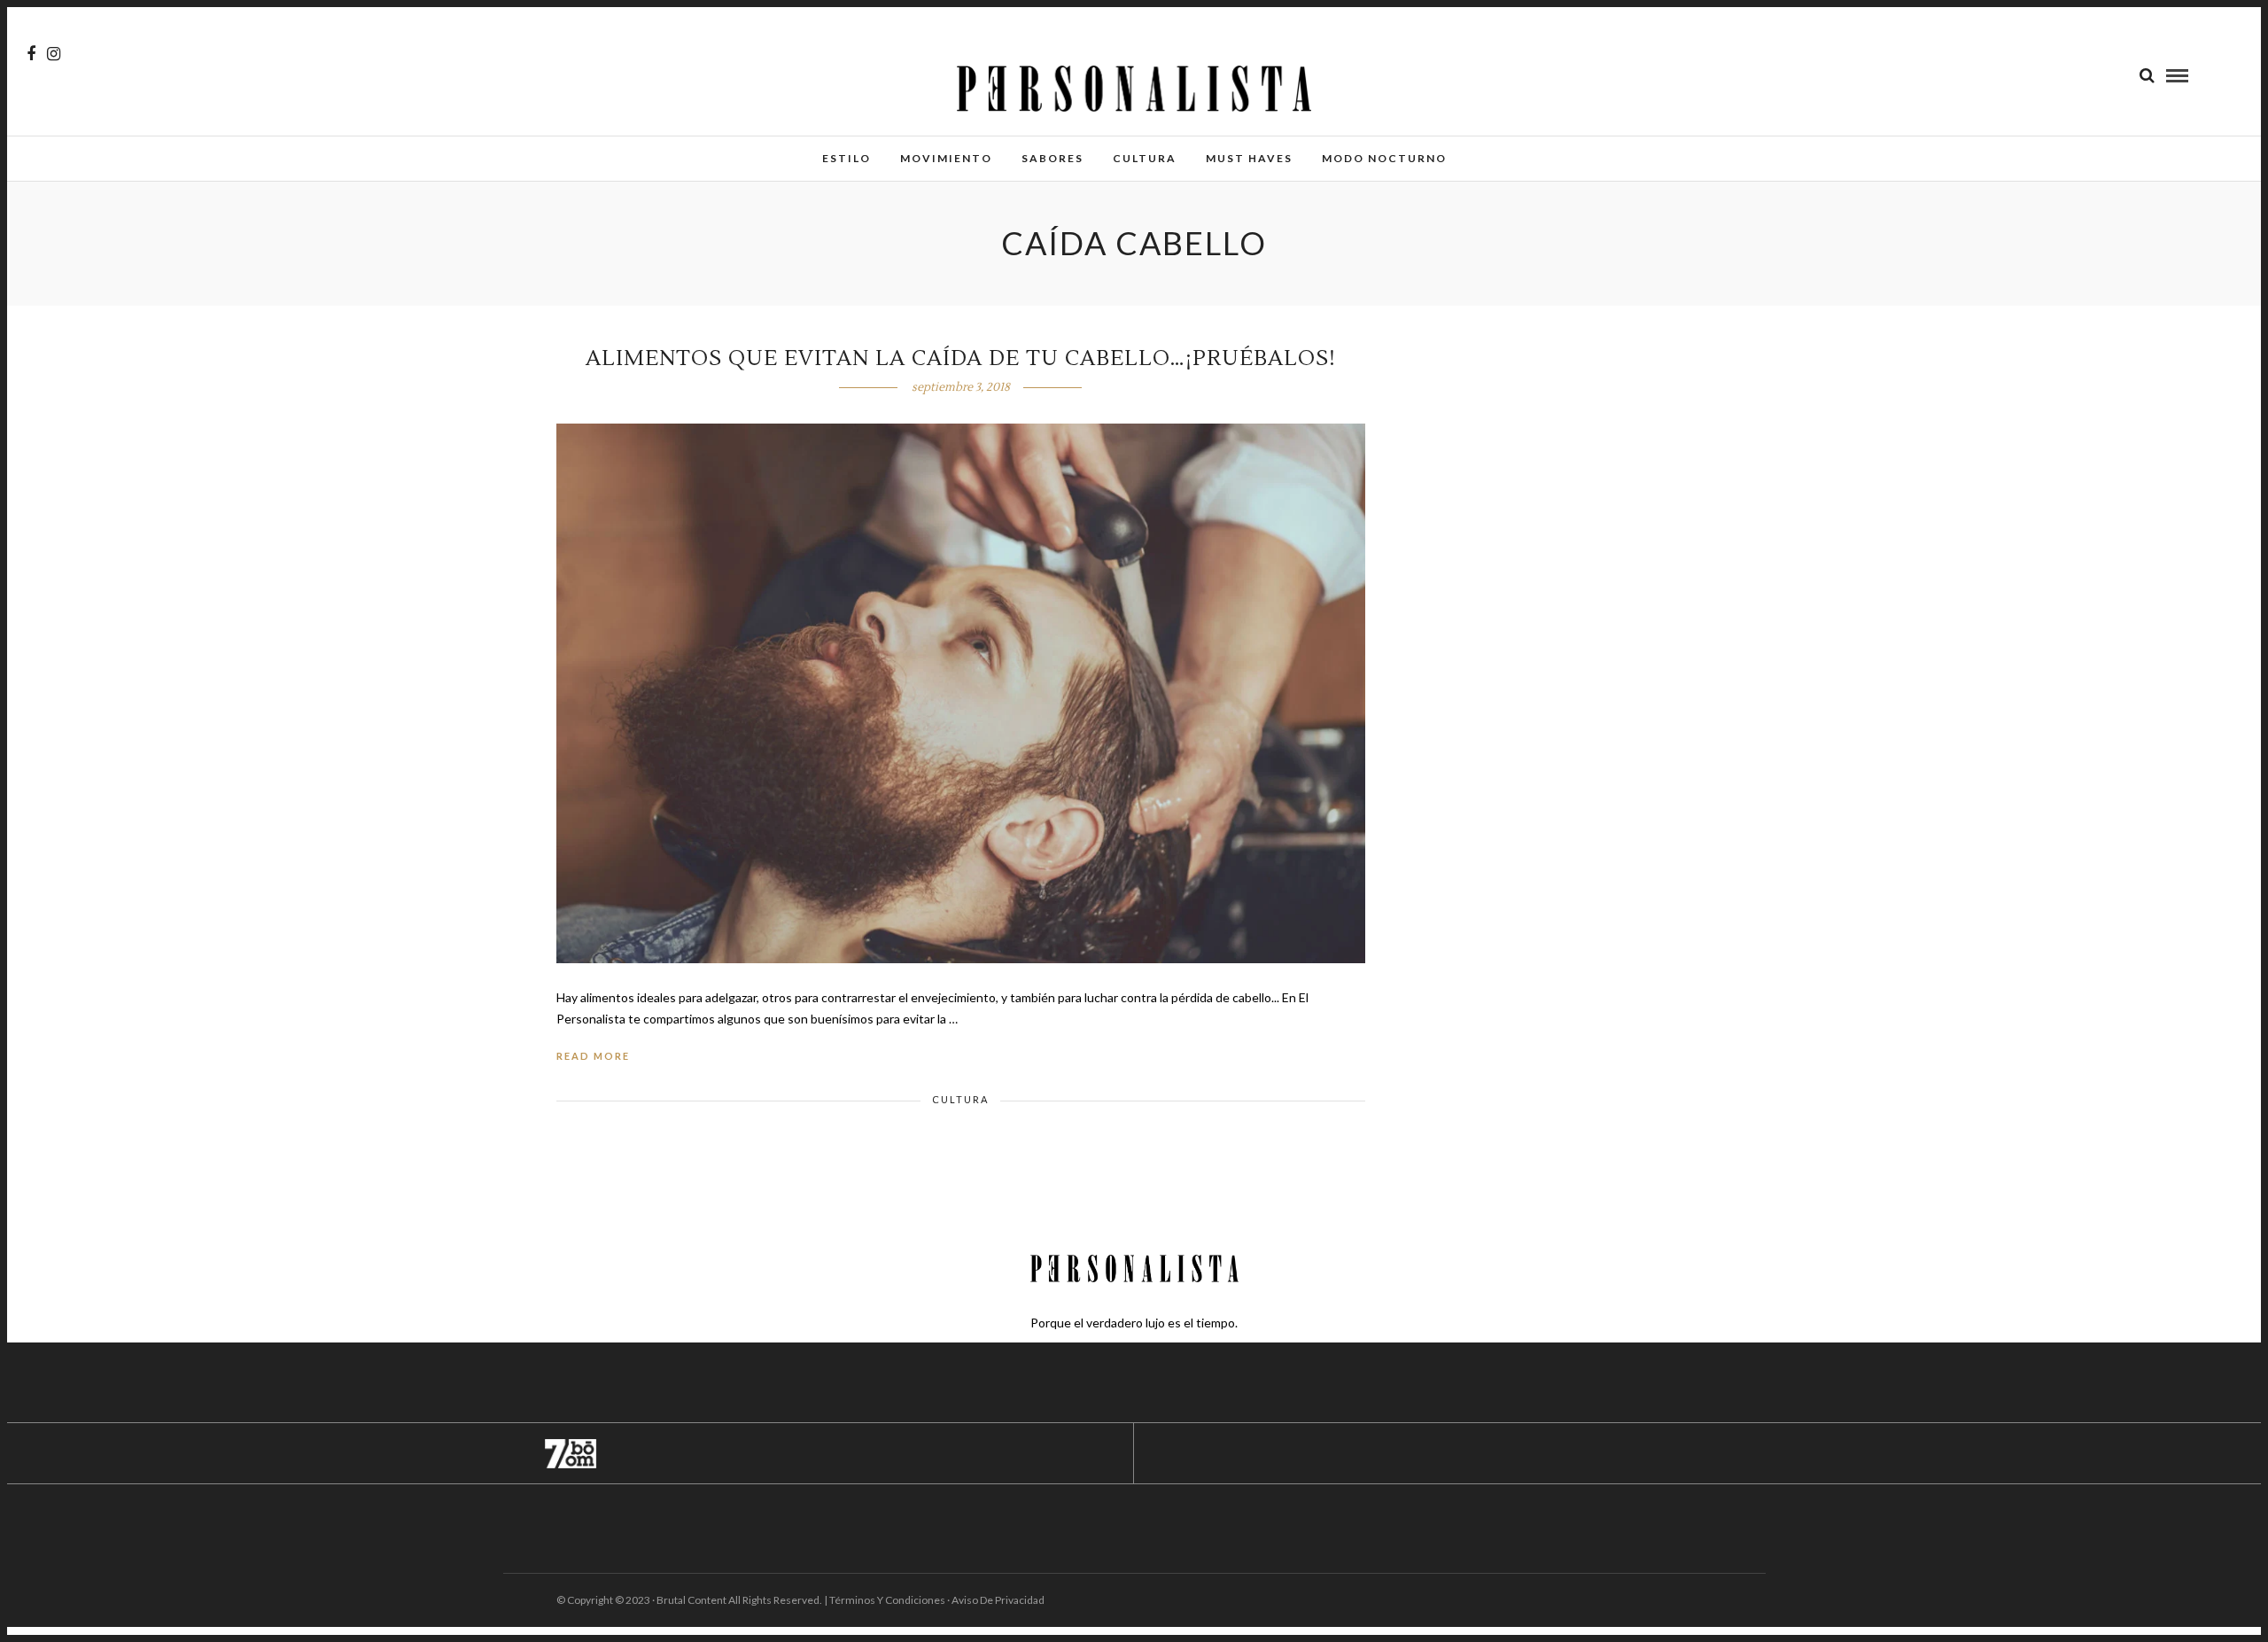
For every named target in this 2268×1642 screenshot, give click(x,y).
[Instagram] (54, 54)
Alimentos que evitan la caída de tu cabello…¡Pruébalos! (961, 358)
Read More (593, 1056)
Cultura (1145, 158)
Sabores (1052, 158)
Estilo (847, 158)
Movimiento (946, 158)
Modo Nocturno (1384, 158)
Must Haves (1249, 158)
